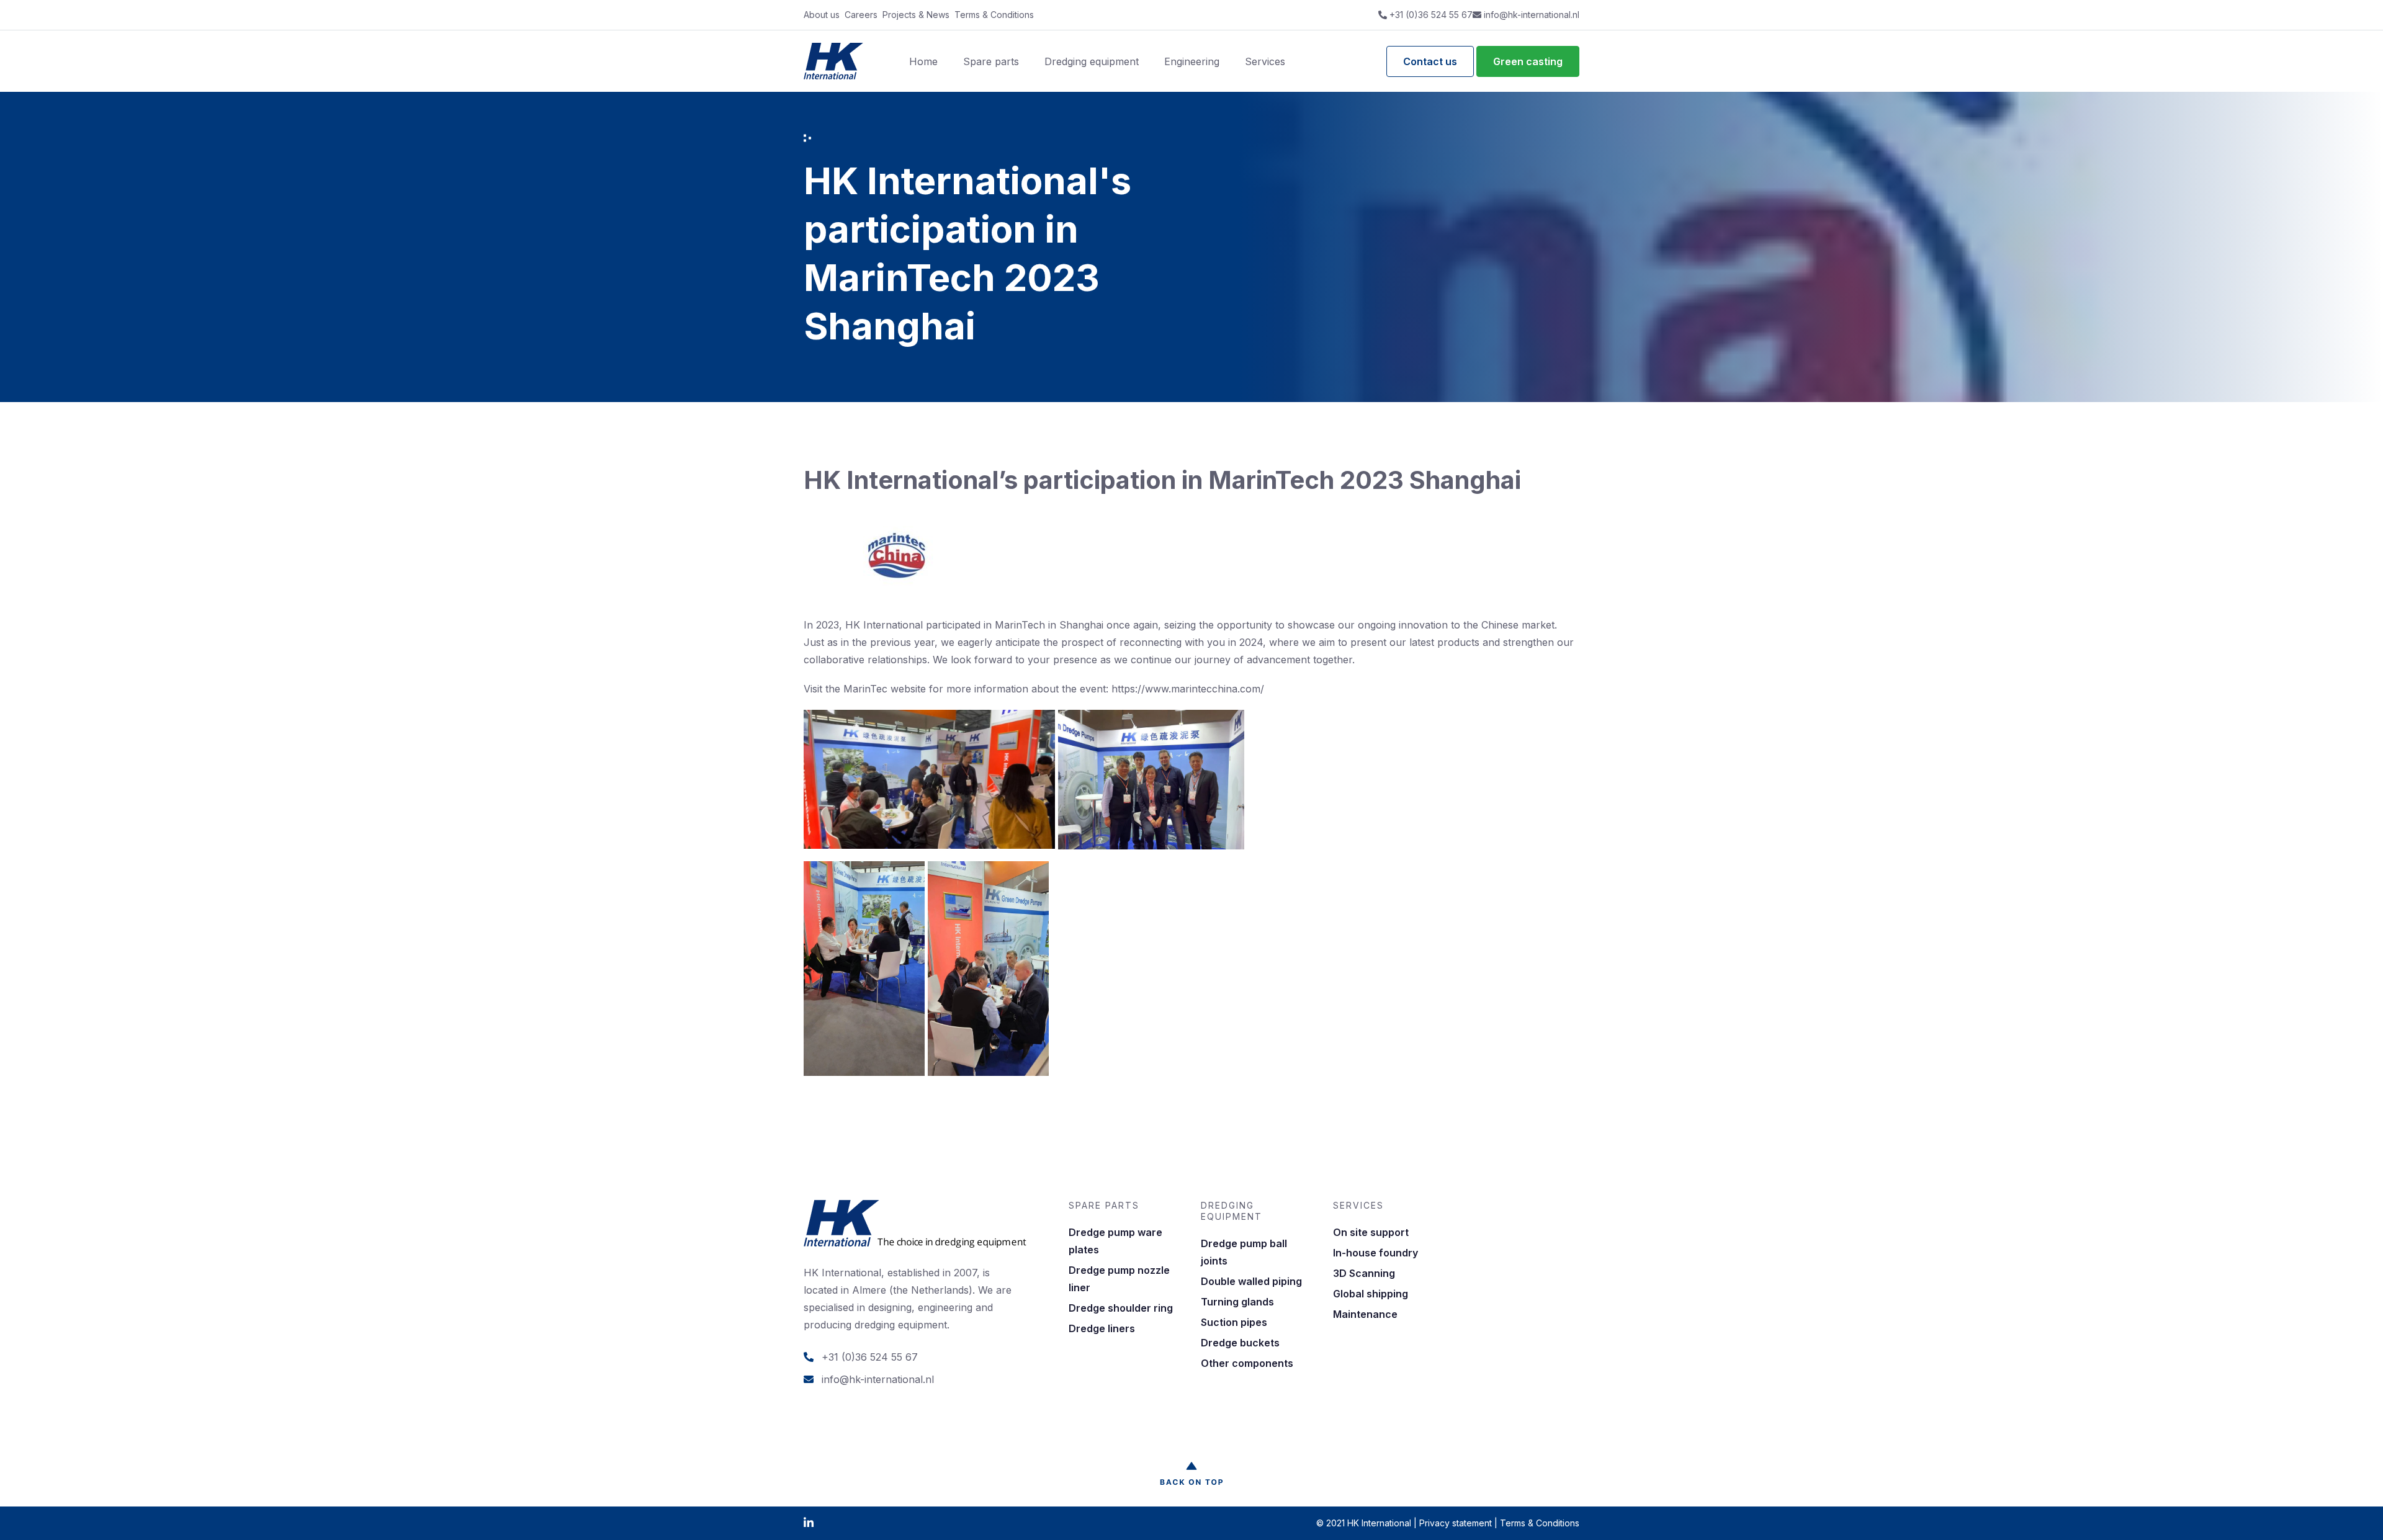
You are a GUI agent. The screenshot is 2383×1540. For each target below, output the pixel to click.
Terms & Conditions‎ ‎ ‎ (997, 15)
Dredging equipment (1092, 61)
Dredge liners (1102, 1328)
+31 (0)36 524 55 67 (1430, 15)
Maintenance (1365, 1314)
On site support (1371, 1232)
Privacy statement (1456, 1523)
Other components (1247, 1363)
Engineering (1192, 61)
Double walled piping (1251, 1281)
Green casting (1528, 61)
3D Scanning (1364, 1273)
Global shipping (1371, 1294)
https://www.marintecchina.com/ (1188, 689)
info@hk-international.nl (1530, 15)
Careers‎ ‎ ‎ (864, 15)
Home (923, 61)
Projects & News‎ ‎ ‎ (918, 15)
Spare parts (991, 61)
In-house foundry (1375, 1253)
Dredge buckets (1240, 1343)
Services (1265, 61)
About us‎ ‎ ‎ (824, 15)
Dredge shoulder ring (1121, 1308)
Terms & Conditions (1540, 1523)
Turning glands (1237, 1302)
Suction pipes (1234, 1322)
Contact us (1430, 61)
